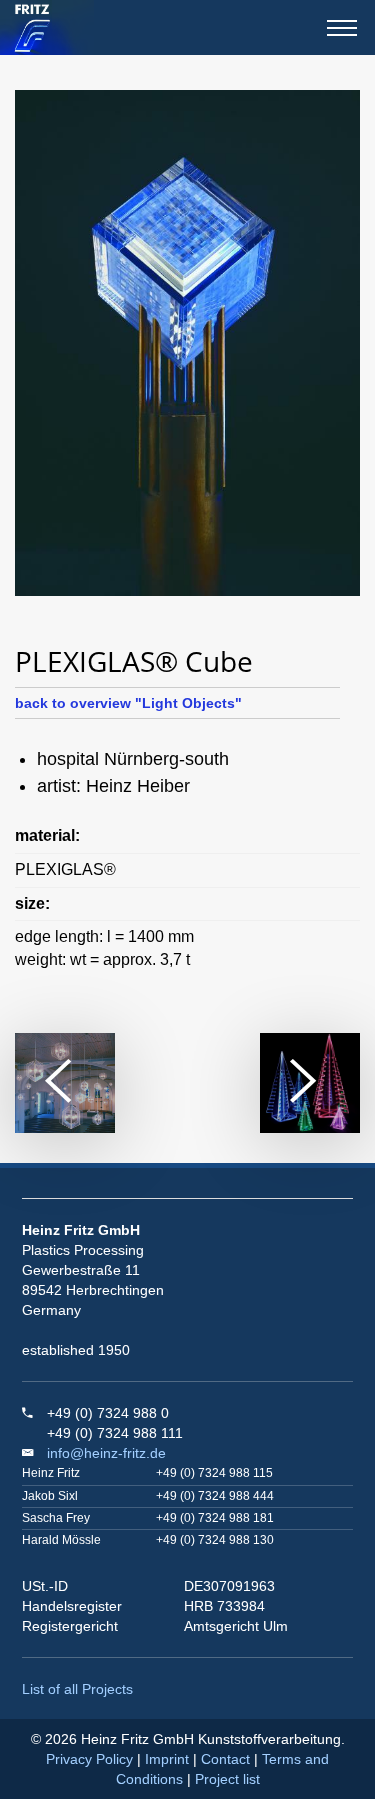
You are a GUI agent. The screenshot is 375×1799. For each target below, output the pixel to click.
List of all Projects (77, 1689)
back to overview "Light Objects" (128, 703)
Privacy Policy (89, 1759)
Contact (225, 1759)
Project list (227, 1779)
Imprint (167, 1759)
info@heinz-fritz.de (106, 1453)
